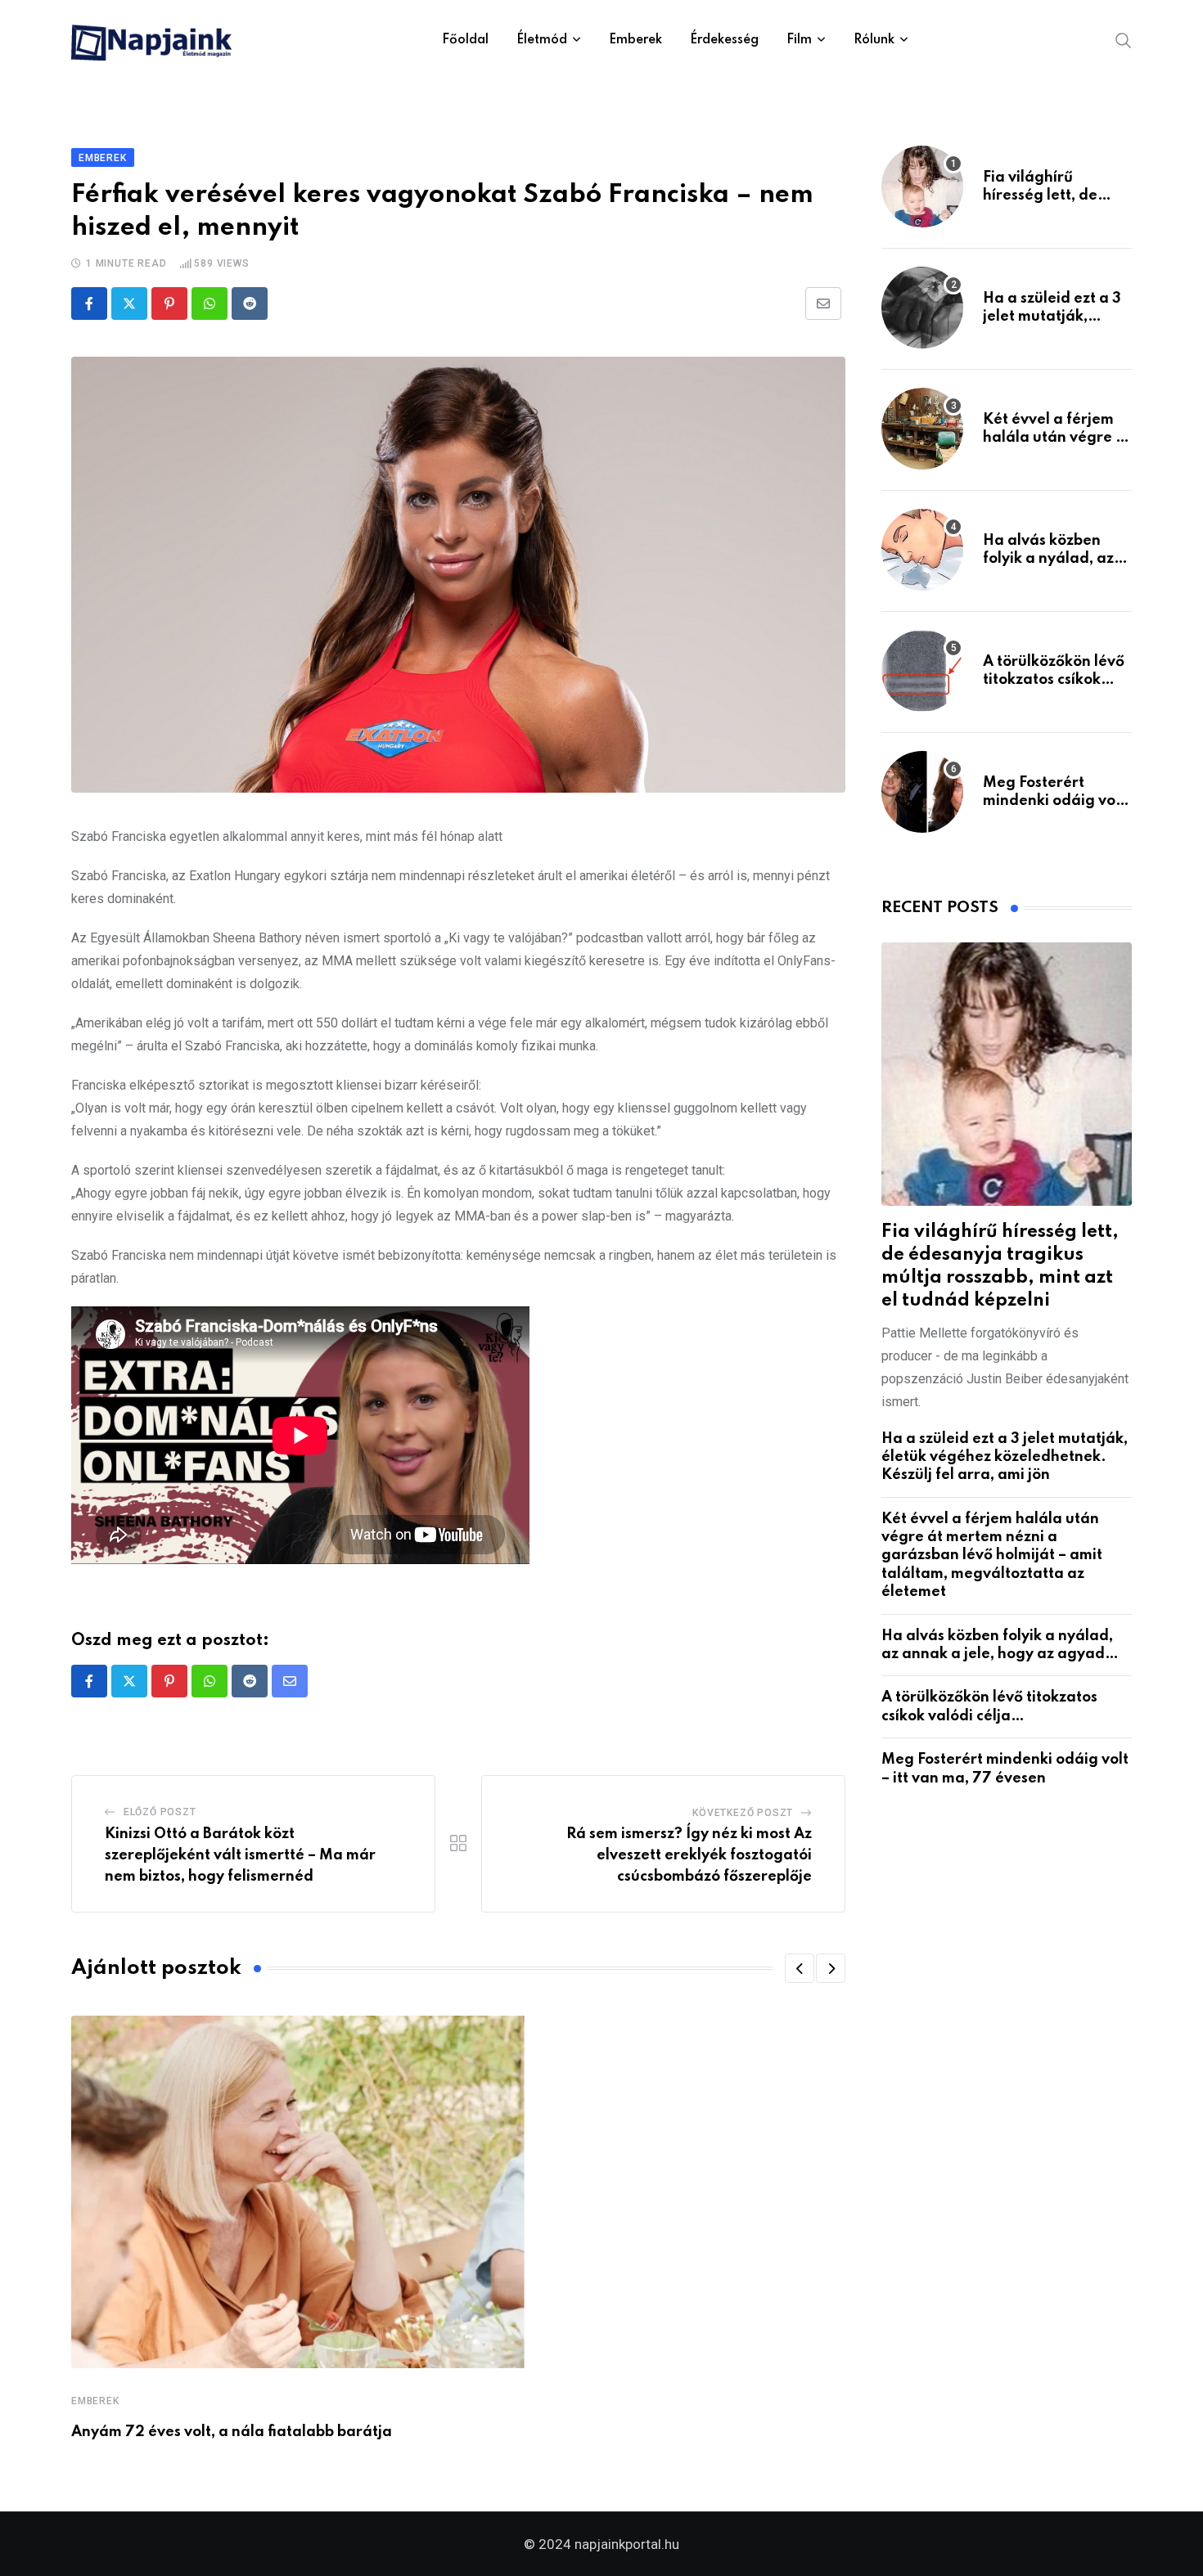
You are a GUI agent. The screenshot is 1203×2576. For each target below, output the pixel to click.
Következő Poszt (743, 1813)
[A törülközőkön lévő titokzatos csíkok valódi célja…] (922, 671)
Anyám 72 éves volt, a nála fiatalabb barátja (232, 2432)
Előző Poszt (160, 1812)
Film (799, 40)
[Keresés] (1124, 39)
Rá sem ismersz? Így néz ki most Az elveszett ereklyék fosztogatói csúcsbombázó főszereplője (689, 1855)
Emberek (635, 40)
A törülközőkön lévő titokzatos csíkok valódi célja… (1054, 680)
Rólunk (874, 40)
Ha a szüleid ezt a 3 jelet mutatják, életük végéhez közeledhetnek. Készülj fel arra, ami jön (1005, 1457)
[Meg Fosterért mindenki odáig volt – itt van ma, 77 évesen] (922, 792)
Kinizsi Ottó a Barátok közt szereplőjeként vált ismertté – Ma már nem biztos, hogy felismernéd (240, 1855)
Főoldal (465, 40)
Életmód (542, 40)
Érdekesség (724, 40)
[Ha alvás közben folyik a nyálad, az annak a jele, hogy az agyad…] (922, 550)
